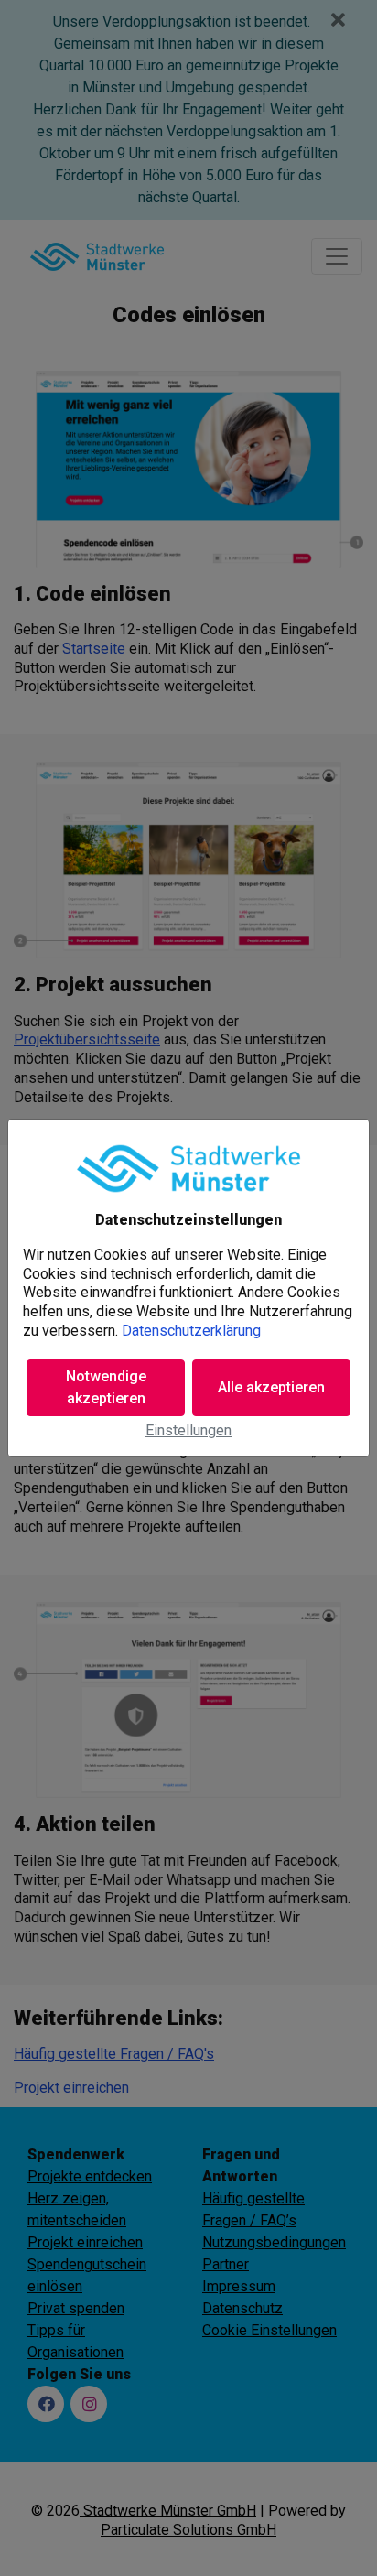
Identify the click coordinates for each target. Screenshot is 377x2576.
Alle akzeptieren (271, 1387)
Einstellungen (188, 1430)
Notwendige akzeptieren (106, 1387)
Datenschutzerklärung (191, 1331)
